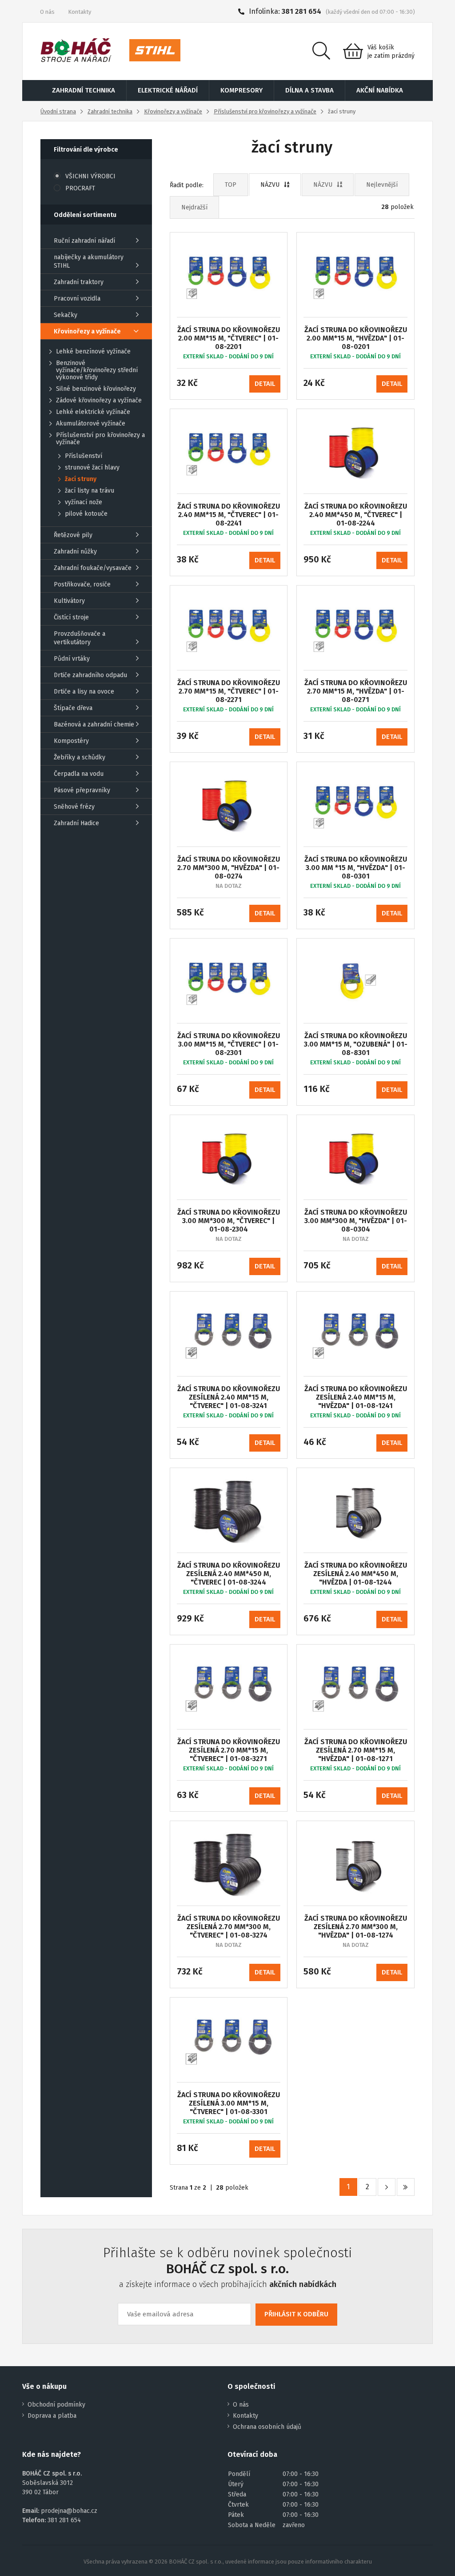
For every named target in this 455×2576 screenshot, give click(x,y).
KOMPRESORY (241, 90)
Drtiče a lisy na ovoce (84, 692)
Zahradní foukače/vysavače (93, 568)
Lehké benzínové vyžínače (93, 352)
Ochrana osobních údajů (267, 2427)
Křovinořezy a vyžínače (173, 111)
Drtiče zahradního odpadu (90, 675)
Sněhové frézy (74, 807)
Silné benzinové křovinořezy (96, 389)
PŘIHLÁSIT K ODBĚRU (296, 2314)
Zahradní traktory (79, 282)
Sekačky (66, 315)
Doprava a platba (52, 2416)
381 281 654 (301, 11)
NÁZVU (270, 185)
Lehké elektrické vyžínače (93, 412)
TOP (231, 185)
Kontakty (80, 12)
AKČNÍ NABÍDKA (380, 90)
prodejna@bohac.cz (69, 2511)
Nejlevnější (382, 185)
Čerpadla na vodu (79, 774)
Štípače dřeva (73, 708)
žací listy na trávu (90, 491)
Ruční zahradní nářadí (84, 241)
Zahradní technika (110, 111)
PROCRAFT (80, 188)
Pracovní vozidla (77, 299)
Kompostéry (71, 741)
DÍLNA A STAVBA (309, 90)
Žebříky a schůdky (80, 757)
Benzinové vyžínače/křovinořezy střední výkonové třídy (97, 370)
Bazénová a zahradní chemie (94, 724)
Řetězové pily (73, 535)
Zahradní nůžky (75, 552)
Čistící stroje (71, 617)
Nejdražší (194, 207)
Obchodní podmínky (56, 2405)
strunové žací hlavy (92, 468)
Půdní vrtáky (72, 659)
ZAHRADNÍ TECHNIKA (84, 90)
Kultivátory (69, 601)
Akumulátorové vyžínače (91, 424)
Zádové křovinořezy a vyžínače (99, 401)
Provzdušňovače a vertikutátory (80, 638)
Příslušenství (84, 456)
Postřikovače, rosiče (82, 584)
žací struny (81, 479)
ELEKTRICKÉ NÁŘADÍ (168, 90)
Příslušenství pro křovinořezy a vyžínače (265, 111)
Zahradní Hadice (76, 823)
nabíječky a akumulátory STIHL (89, 261)
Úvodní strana (58, 111)
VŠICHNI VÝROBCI (90, 176)
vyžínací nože (84, 502)
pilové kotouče (86, 514)
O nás (47, 12)
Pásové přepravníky (82, 790)
